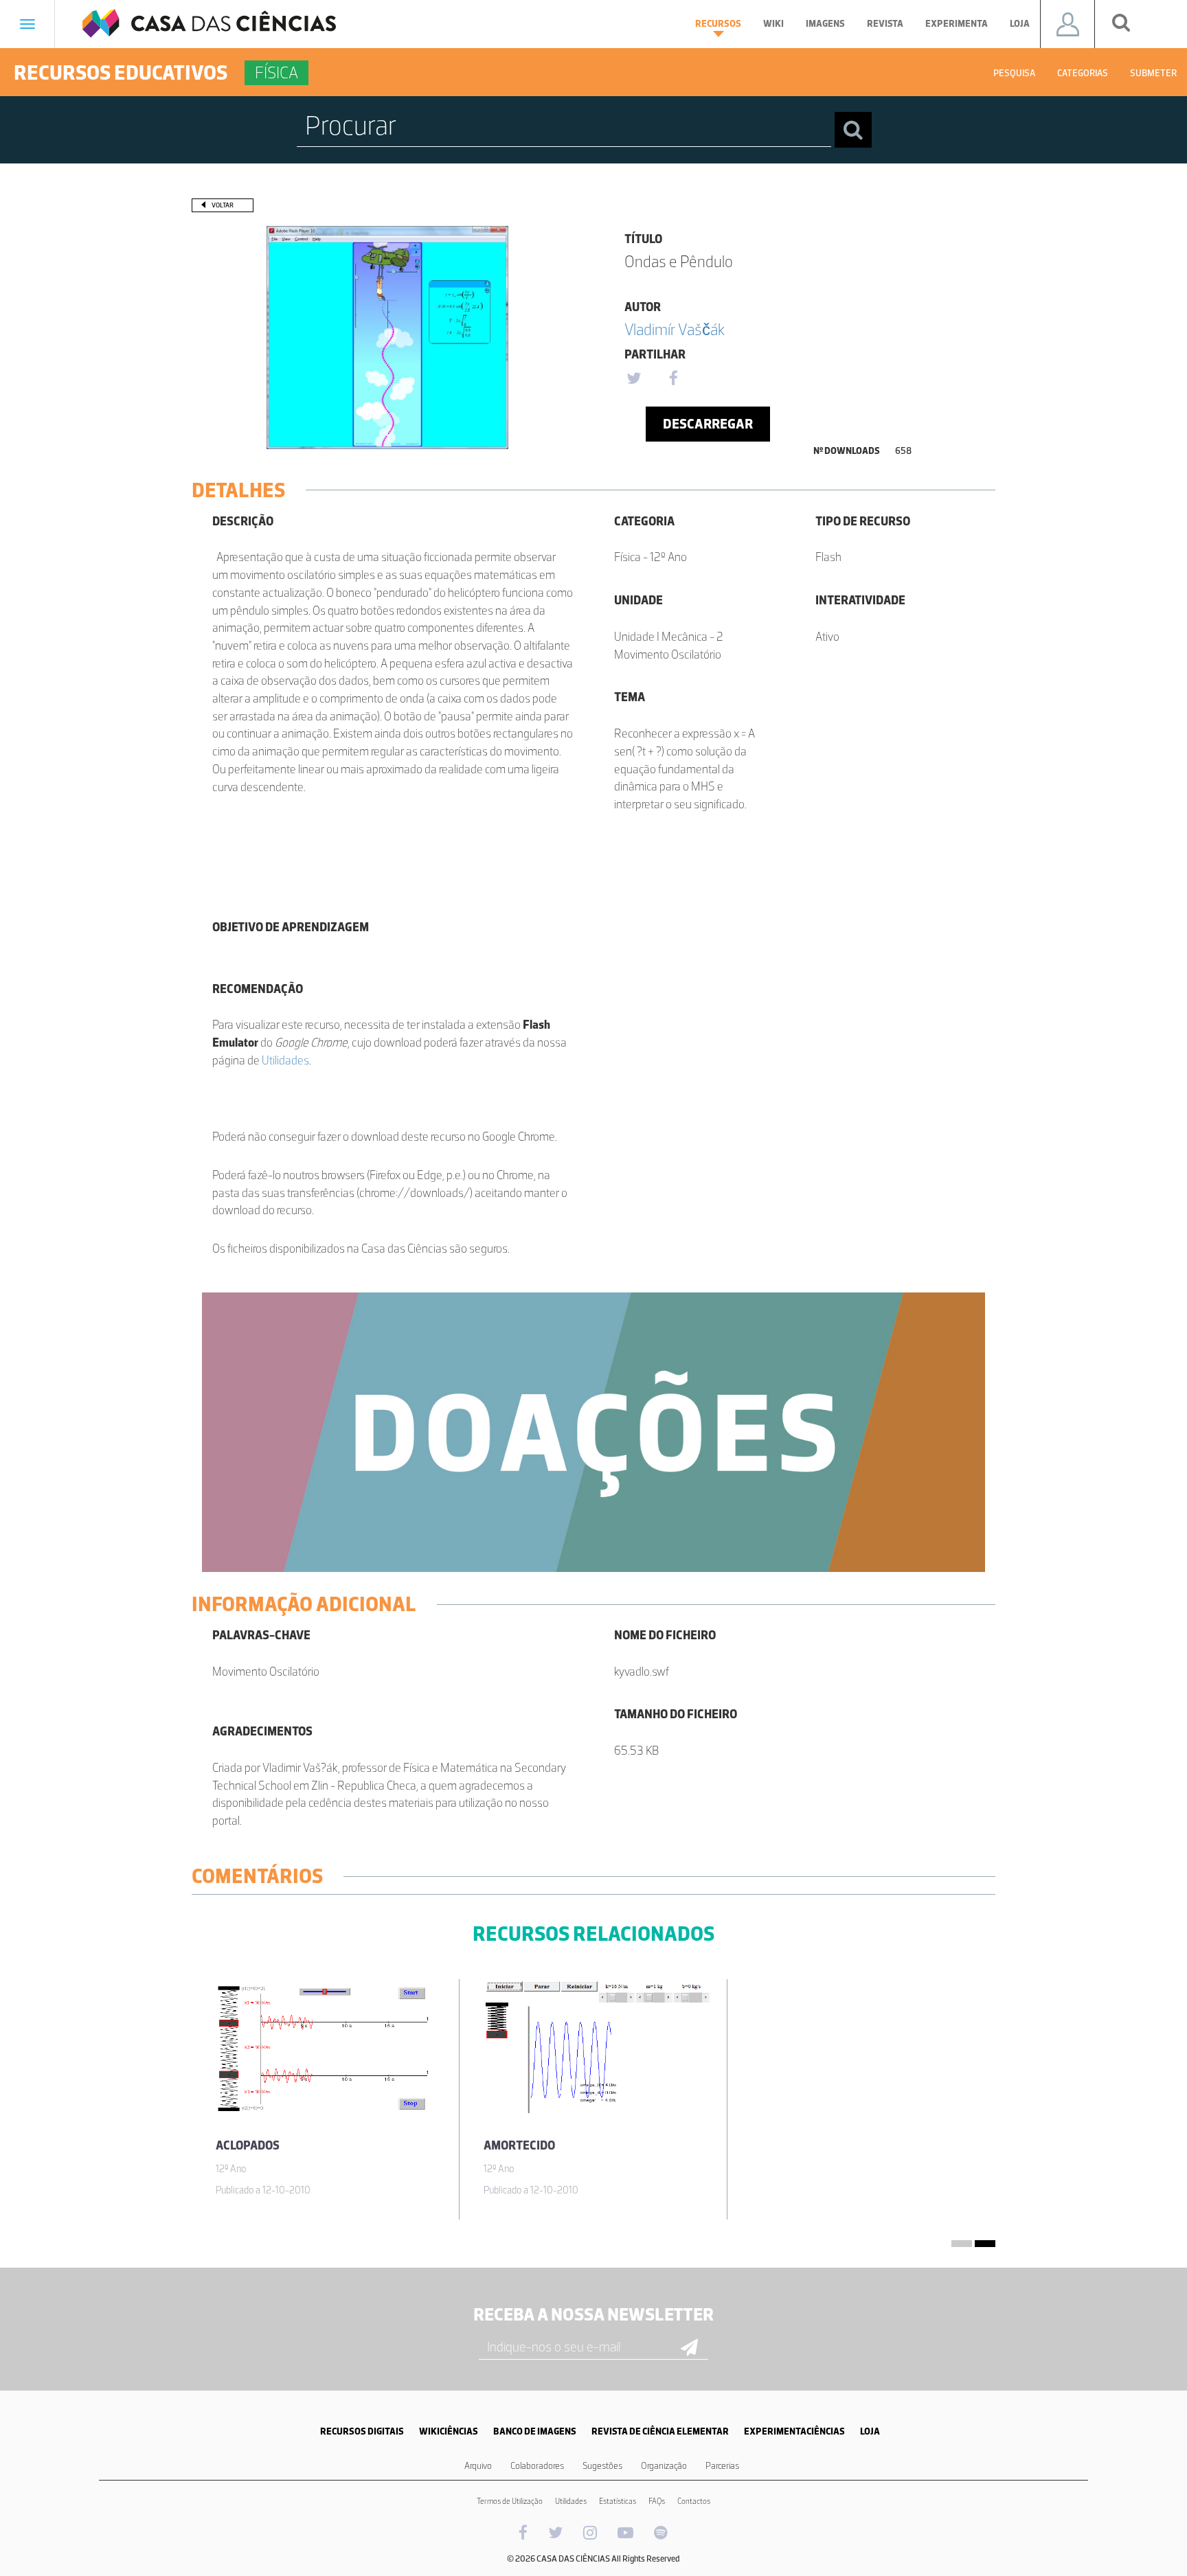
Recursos (718, 24)
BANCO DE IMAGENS (535, 2431)
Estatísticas (618, 2501)
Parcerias (722, 2466)
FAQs (657, 2501)
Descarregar (708, 424)
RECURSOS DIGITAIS (362, 2431)
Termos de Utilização (510, 2501)
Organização (664, 2466)
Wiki (773, 24)
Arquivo (478, 2466)
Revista (885, 24)
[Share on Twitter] (633, 379)
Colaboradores (537, 2466)
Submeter (1153, 73)
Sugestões (602, 2466)
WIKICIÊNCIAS (449, 2431)
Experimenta (957, 24)
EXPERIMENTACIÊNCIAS (794, 2431)
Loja (1020, 24)
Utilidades (285, 1060)
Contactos (694, 2501)
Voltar (223, 205)
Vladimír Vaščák (675, 329)
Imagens (825, 24)
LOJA (870, 2431)
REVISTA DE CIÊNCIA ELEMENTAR (660, 2431)
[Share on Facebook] (673, 379)
